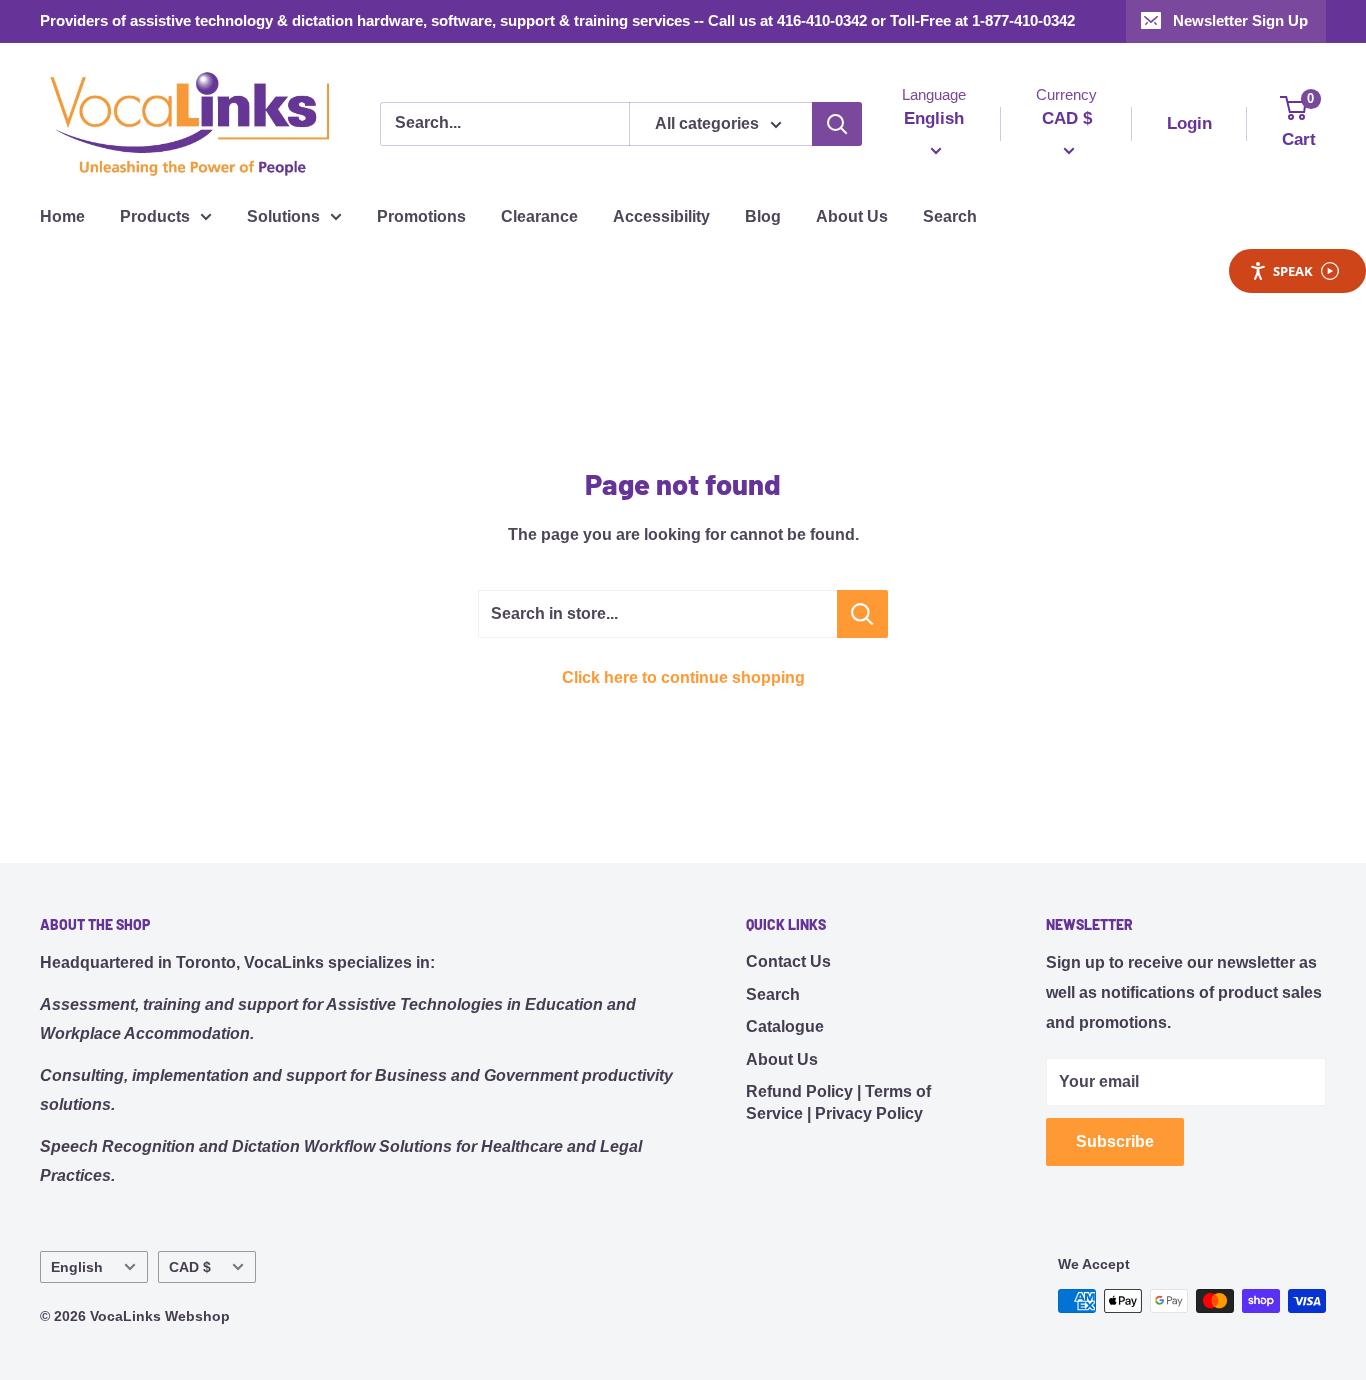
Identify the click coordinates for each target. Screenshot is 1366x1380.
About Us (852, 216)
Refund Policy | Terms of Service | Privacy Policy (838, 1102)
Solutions (283, 216)
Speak (1293, 271)
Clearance (539, 216)
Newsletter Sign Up (1240, 20)
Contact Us (788, 961)
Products (155, 216)
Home (62, 216)
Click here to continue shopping (683, 677)
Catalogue (785, 1026)
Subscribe (1115, 1141)
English (77, 1267)
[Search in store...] (862, 614)
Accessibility (661, 216)
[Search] (837, 124)
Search (950, 216)
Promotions (421, 216)
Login (1189, 123)
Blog (763, 216)
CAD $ (190, 1267)
